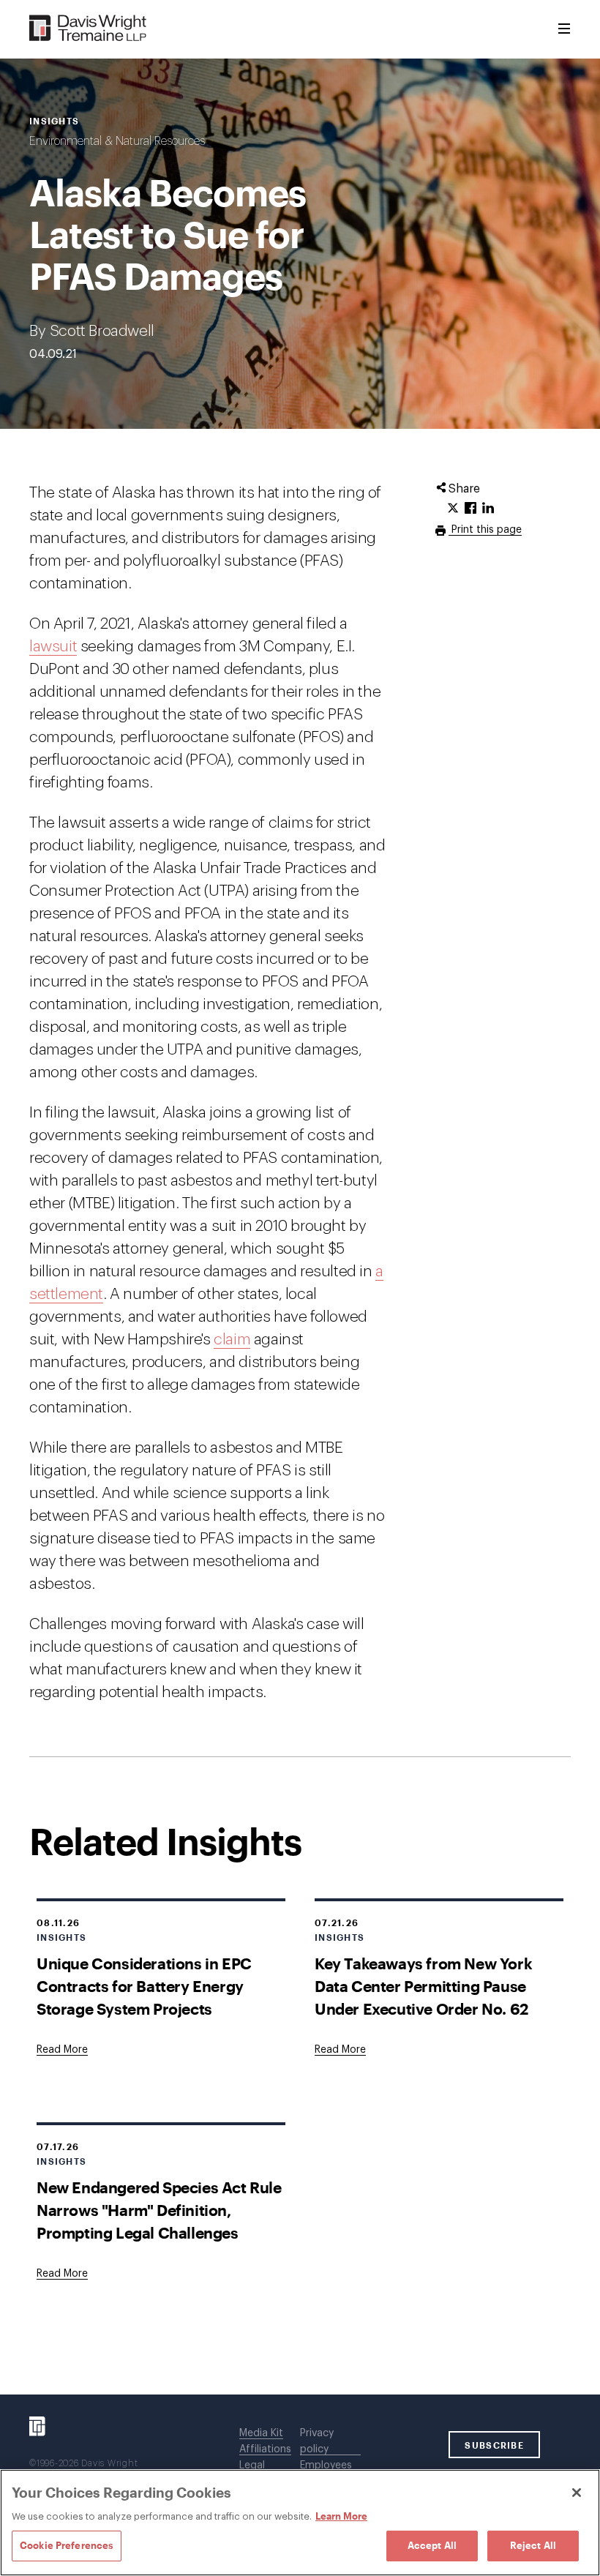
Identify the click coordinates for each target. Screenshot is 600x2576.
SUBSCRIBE (494, 2445)
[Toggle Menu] (564, 29)
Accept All (432, 2545)
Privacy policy (317, 2441)
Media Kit (261, 2433)
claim (232, 1340)
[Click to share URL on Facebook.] (470, 509)
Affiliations (265, 2449)
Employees (326, 2465)
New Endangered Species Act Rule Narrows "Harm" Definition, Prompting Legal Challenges (159, 2210)
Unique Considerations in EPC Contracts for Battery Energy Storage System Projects (144, 1986)
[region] (300, 2523)
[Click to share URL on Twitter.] (453, 509)
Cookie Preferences (67, 2545)
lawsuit (53, 647)
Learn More (341, 2516)
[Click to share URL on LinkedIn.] (488, 509)
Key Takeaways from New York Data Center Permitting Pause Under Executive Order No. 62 (423, 1986)
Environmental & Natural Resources (117, 141)
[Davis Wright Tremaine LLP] (88, 29)
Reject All (533, 2545)
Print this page (485, 530)
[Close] (577, 2493)
